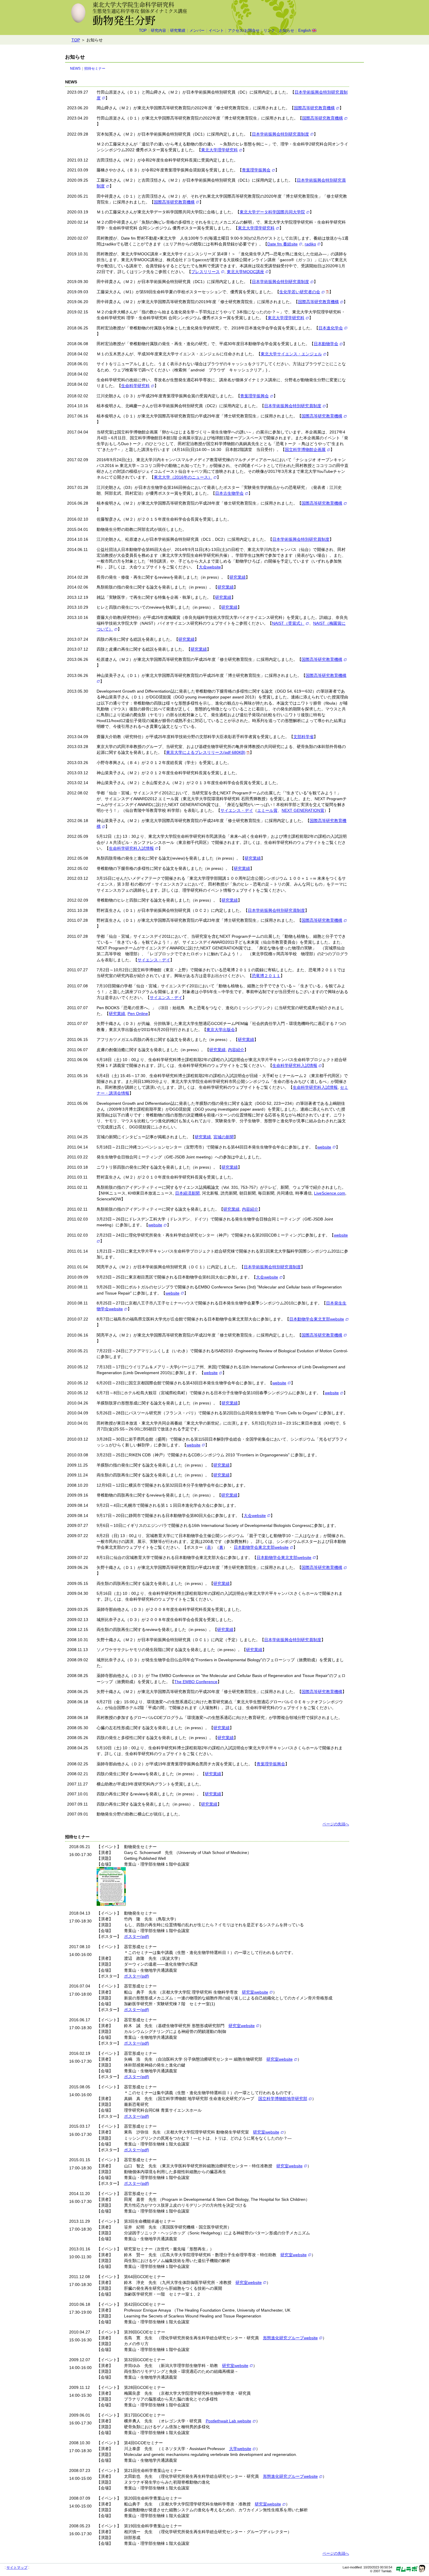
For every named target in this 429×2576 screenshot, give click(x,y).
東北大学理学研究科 (219, 150)
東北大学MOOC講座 (245, 272)
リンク (269, 31)
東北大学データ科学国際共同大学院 (272, 212)
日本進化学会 (331, 328)
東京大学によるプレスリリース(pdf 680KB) (206, 752)
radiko (310, 244)
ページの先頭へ (336, 1824)
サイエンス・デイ (237, 810)
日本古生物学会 (229, 493)
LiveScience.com (330, 1193)
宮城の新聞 (224, 1137)
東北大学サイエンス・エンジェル (291, 354)
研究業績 (178, 31)
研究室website (255, 1992)
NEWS (75, 69)
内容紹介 (236, 1050)
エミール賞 (267, 810)
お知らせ (287, 31)
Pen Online (138, 1014)
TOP (143, 31)
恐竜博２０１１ (266, 976)
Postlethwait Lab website (229, 2421)
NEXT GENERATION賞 (303, 810)
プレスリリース (205, 272)
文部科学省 (304, 737)
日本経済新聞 (187, 1193)
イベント (216, 31)
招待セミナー (95, 69)
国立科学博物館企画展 (305, 449)
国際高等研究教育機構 (314, 108)
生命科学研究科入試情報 (131, 848)
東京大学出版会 (221, 1030)
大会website (210, 567)
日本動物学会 (326, 344)
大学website (240, 2449)
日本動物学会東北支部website (317, 1319)
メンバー (197, 31)
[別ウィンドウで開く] (328, 292)
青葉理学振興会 (256, 170)
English (305, 31)
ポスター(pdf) (137, 1936)
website (324, 1147)
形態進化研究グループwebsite (290, 2338)
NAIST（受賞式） (288, 623)
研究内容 (158, 31)
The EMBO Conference (196, 1682)
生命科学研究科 (135, 386)
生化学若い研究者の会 (300, 292)
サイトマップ (17, 2568)
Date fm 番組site (282, 244)
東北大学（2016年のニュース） (183, 477)
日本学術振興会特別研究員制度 (280, 134)
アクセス (244, 31)
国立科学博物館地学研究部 (283, 2099)
